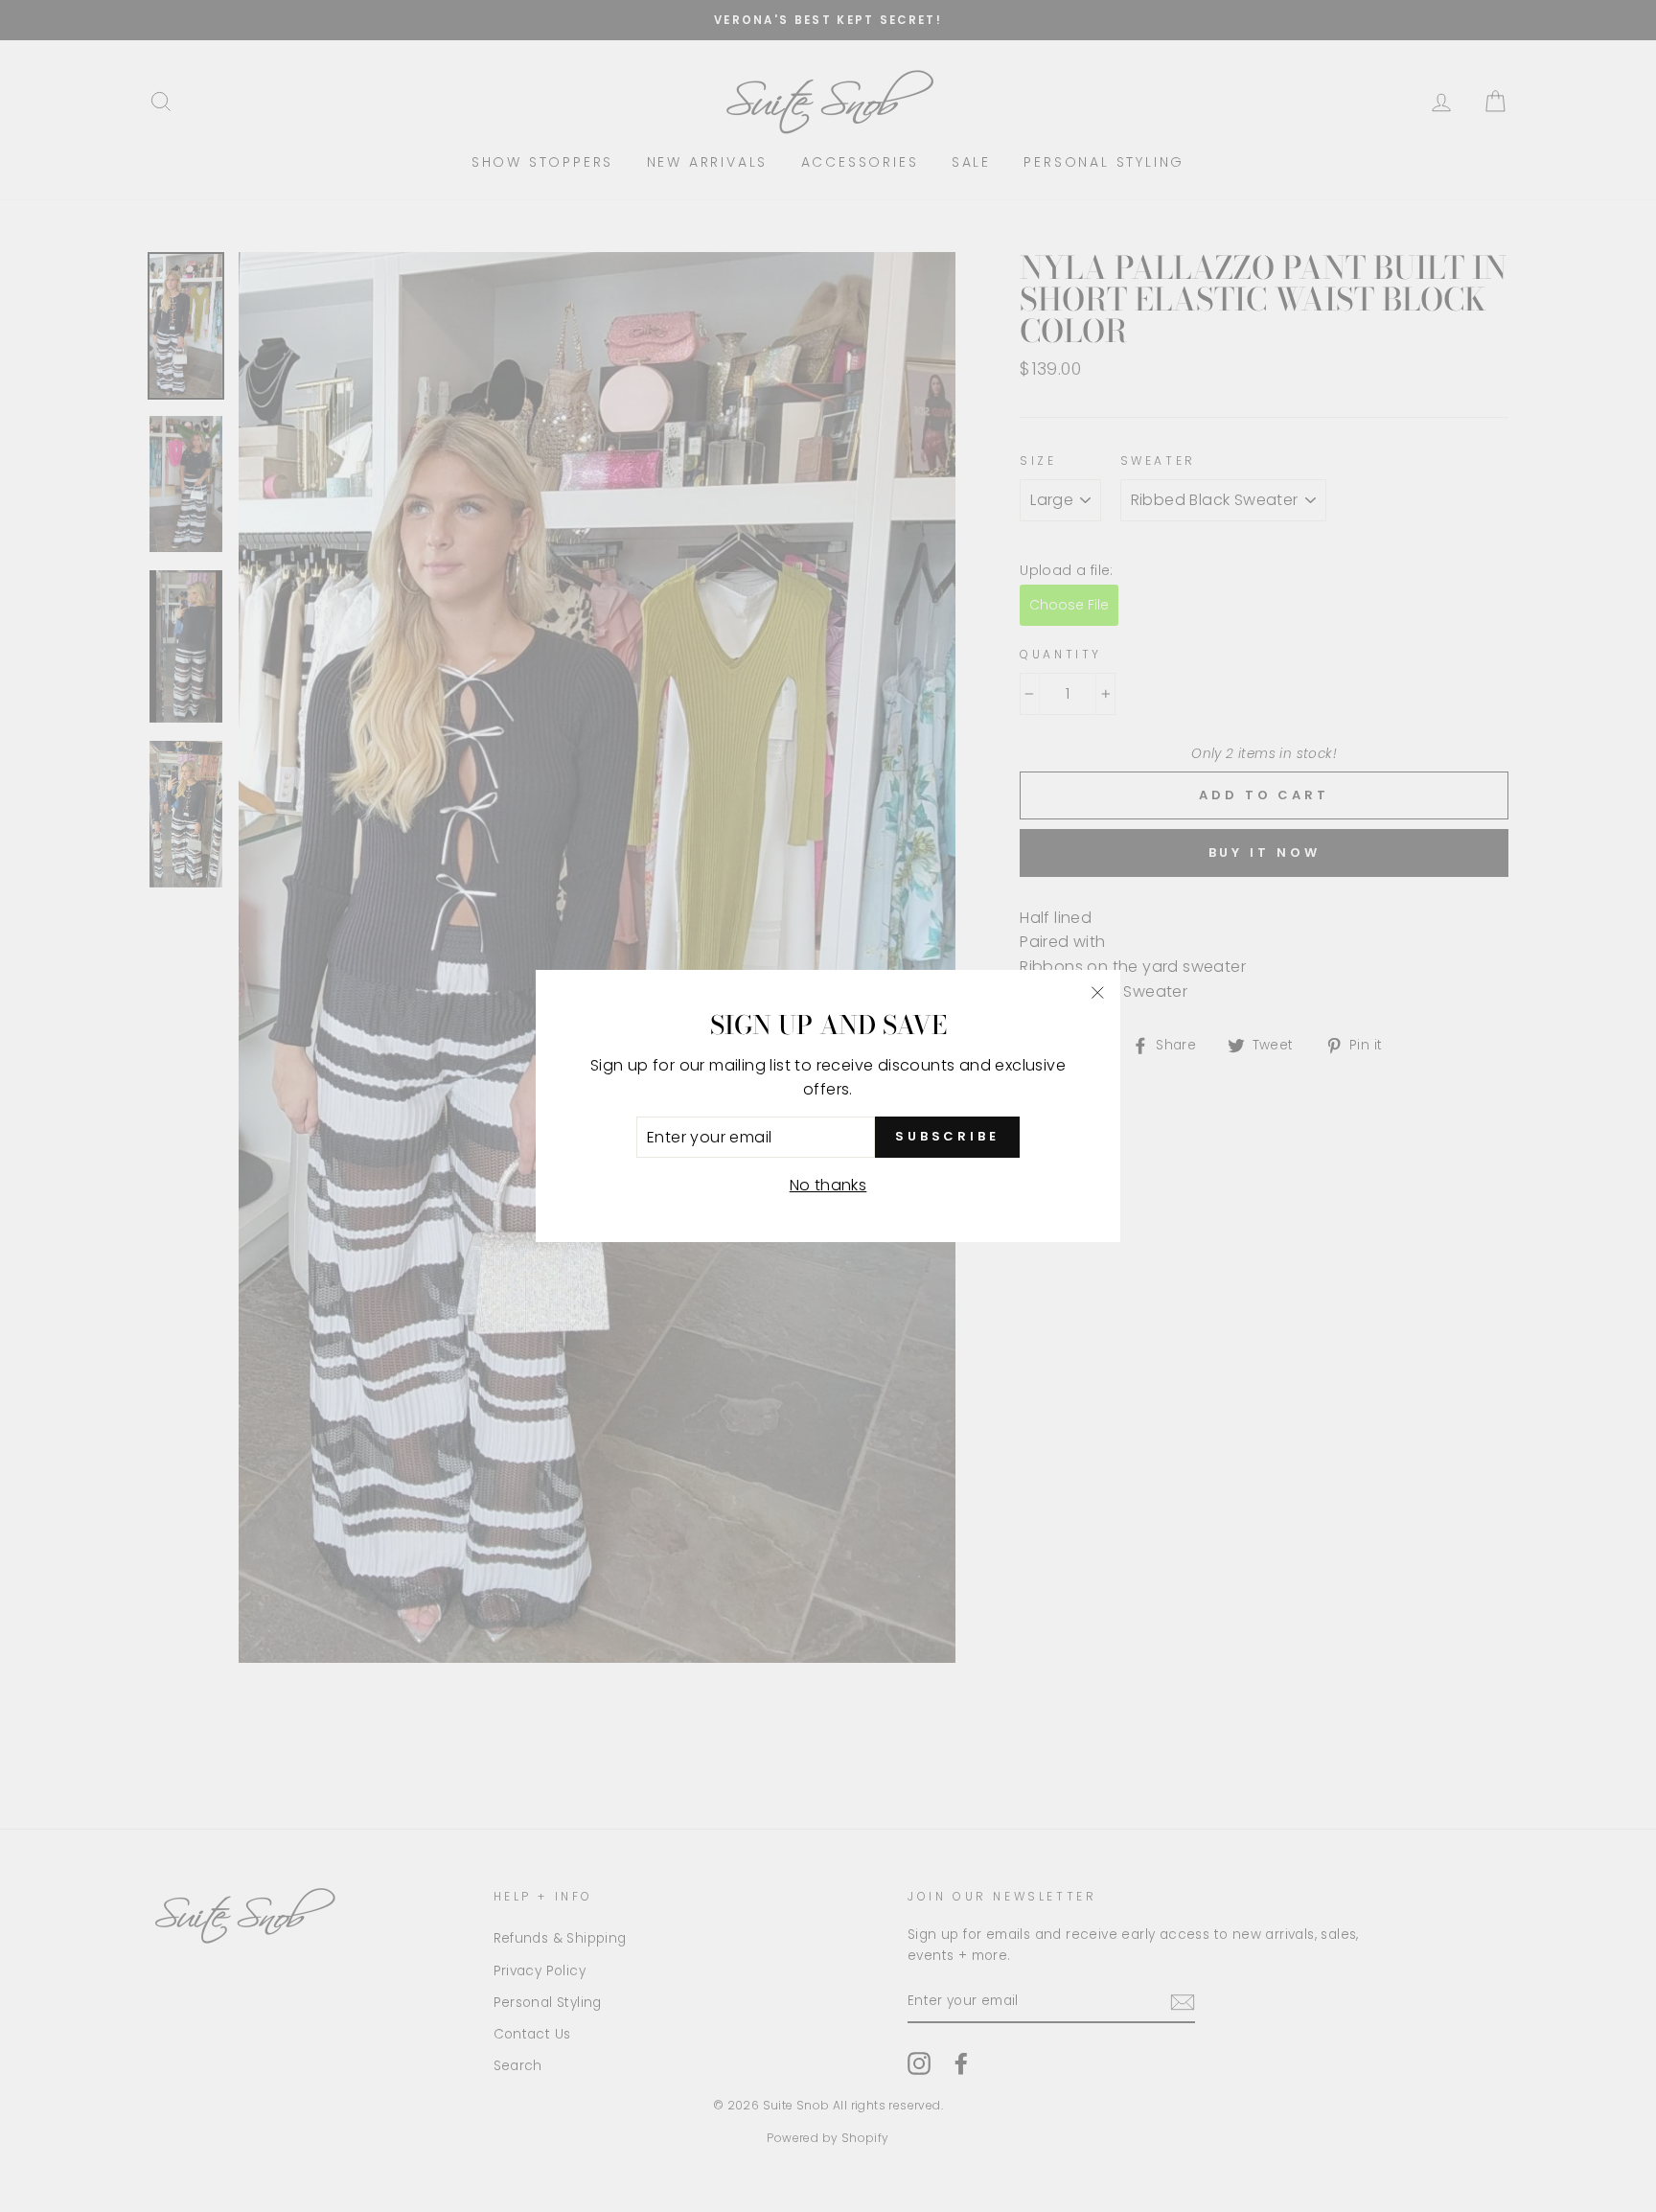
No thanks (828, 1185)
